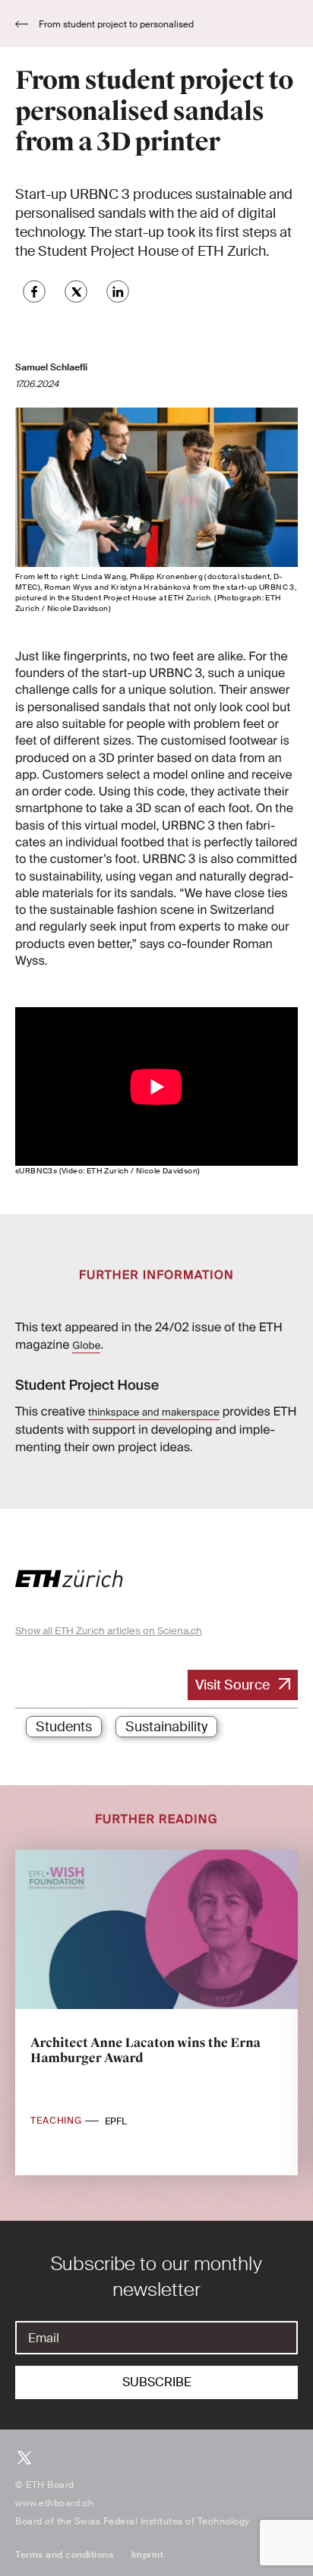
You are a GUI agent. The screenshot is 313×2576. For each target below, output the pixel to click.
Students (64, 1727)
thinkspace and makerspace (154, 1413)
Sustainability (166, 1727)
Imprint (148, 2555)
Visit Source (232, 1685)
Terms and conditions (64, 2555)
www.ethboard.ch (55, 2503)
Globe (86, 1346)
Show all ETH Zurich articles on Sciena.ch (109, 1631)
